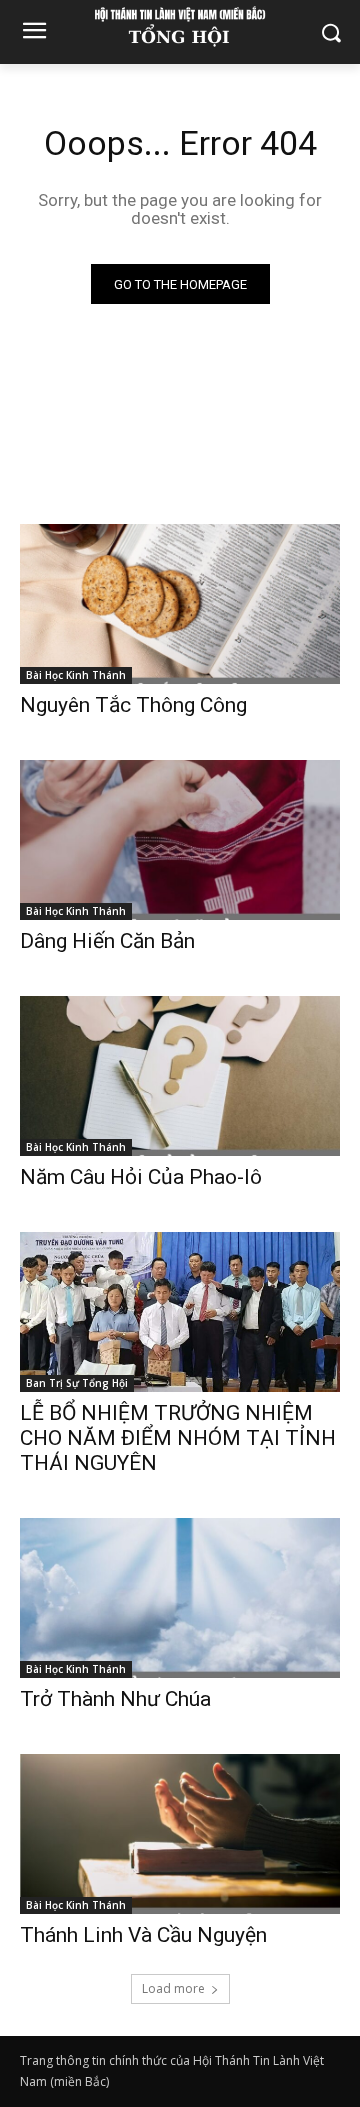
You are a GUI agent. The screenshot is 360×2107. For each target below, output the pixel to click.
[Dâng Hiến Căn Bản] (180, 840)
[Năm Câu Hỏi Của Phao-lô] (180, 1076)
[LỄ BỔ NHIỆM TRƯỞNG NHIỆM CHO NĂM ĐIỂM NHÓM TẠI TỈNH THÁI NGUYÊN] (180, 1312)
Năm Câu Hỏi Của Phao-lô (141, 1177)
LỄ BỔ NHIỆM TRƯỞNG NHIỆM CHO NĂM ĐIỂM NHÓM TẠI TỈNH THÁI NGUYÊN (178, 1438)
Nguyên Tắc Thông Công (133, 705)
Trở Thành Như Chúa (115, 1699)
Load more (173, 1988)
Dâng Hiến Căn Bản (107, 941)
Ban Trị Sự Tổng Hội (77, 1383)
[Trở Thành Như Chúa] (180, 1598)
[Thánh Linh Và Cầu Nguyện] (180, 1834)
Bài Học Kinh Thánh (76, 675)
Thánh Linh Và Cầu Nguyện (143, 1935)
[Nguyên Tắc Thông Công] (180, 604)
